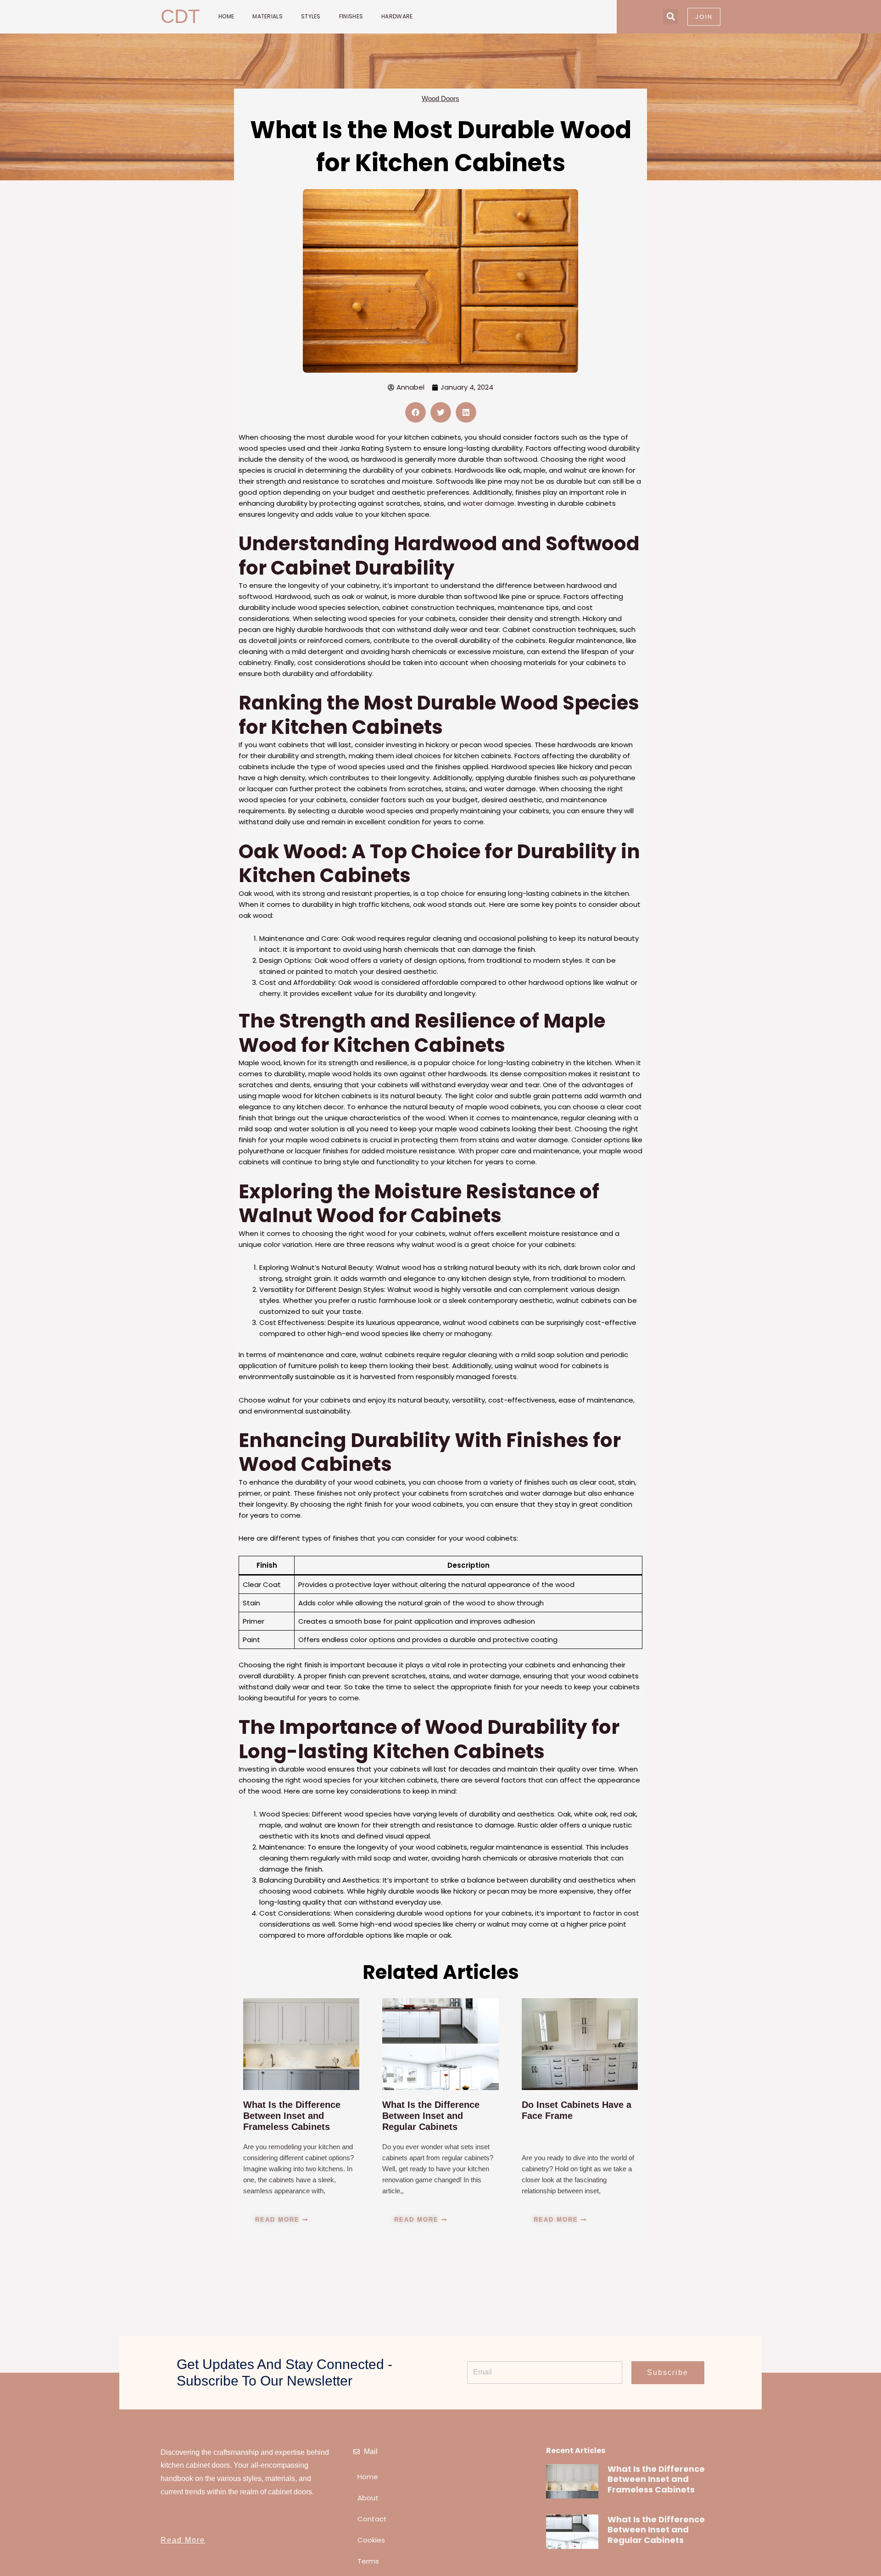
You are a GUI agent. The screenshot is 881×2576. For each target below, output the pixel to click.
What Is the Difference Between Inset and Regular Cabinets (431, 2116)
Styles (311, 16)
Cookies (371, 2540)
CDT (180, 16)
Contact (372, 2519)
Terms (368, 2561)
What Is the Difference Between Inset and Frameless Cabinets (292, 2116)
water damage (488, 503)
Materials (268, 16)
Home (226, 16)
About (368, 2498)
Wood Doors (440, 98)
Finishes (351, 16)
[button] (671, 17)
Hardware (397, 16)
